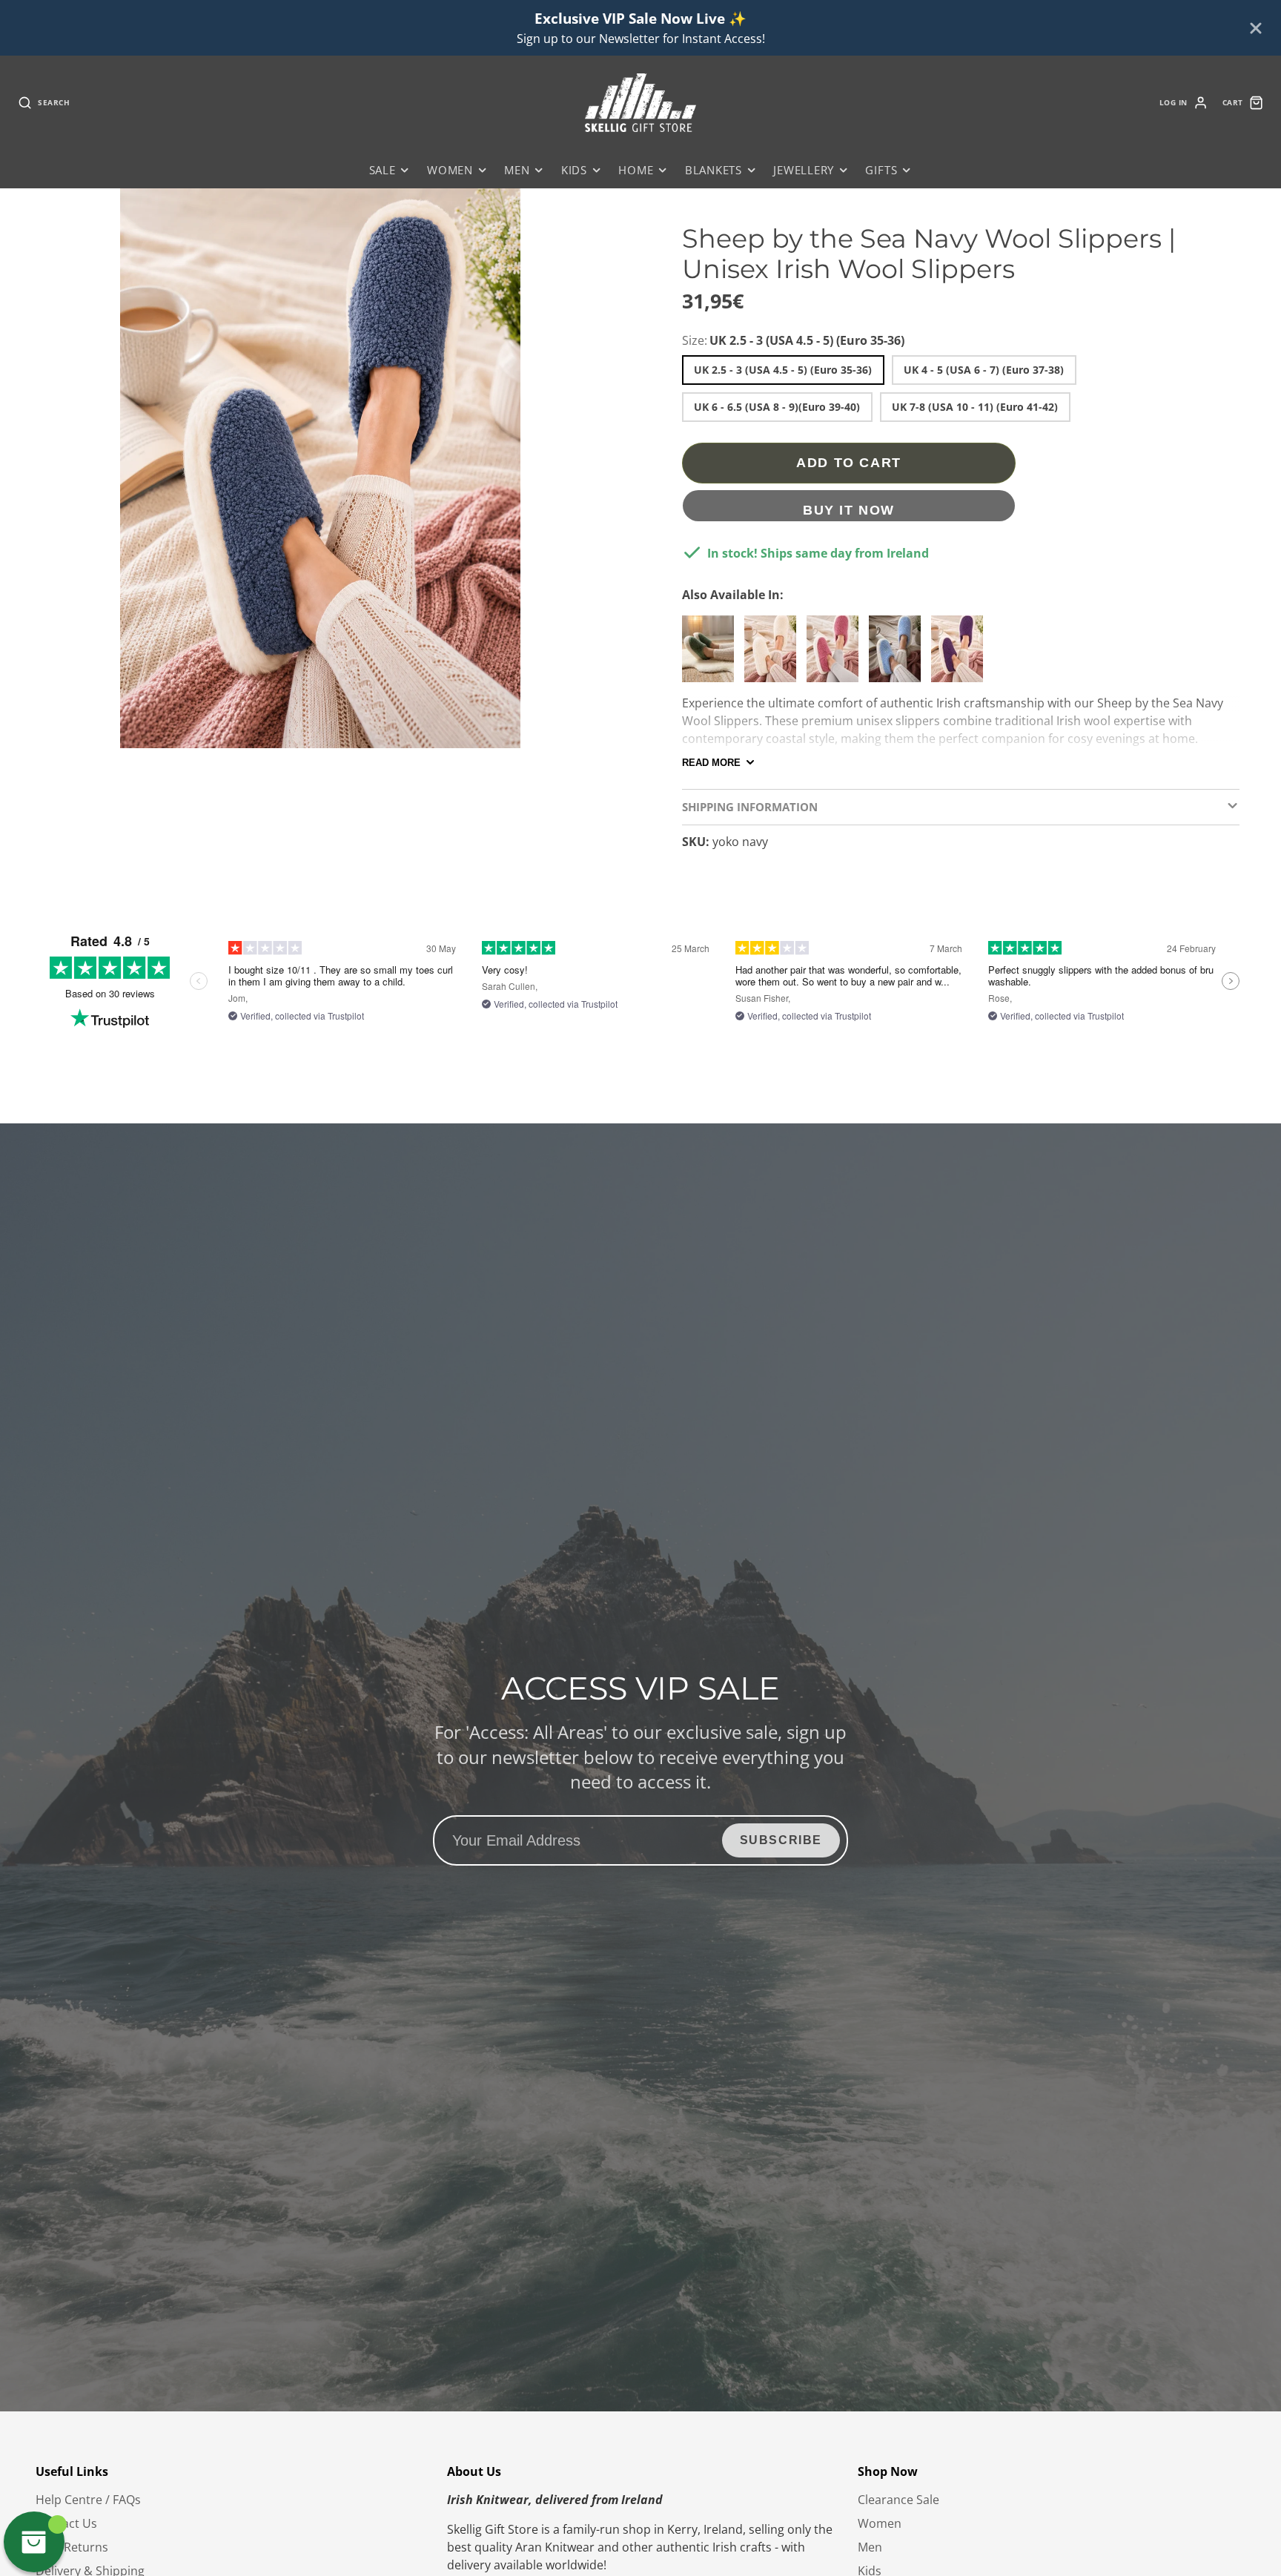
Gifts (881, 170)
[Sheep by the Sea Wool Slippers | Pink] (836, 655)
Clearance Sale (898, 2500)
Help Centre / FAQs (88, 2500)
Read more (711, 763)
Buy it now (849, 510)
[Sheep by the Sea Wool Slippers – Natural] (774, 655)
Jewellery (804, 170)
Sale (383, 170)
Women (450, 170)
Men (517, 170)
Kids (574, 170)
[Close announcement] (1256, 28)
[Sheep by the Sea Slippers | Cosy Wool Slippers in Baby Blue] (898, 655)
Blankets (714, 170)
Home (636, 170)
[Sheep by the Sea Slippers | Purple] (961, 655)
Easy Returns (72, 2547)
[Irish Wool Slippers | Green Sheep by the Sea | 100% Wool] (712, 655)
